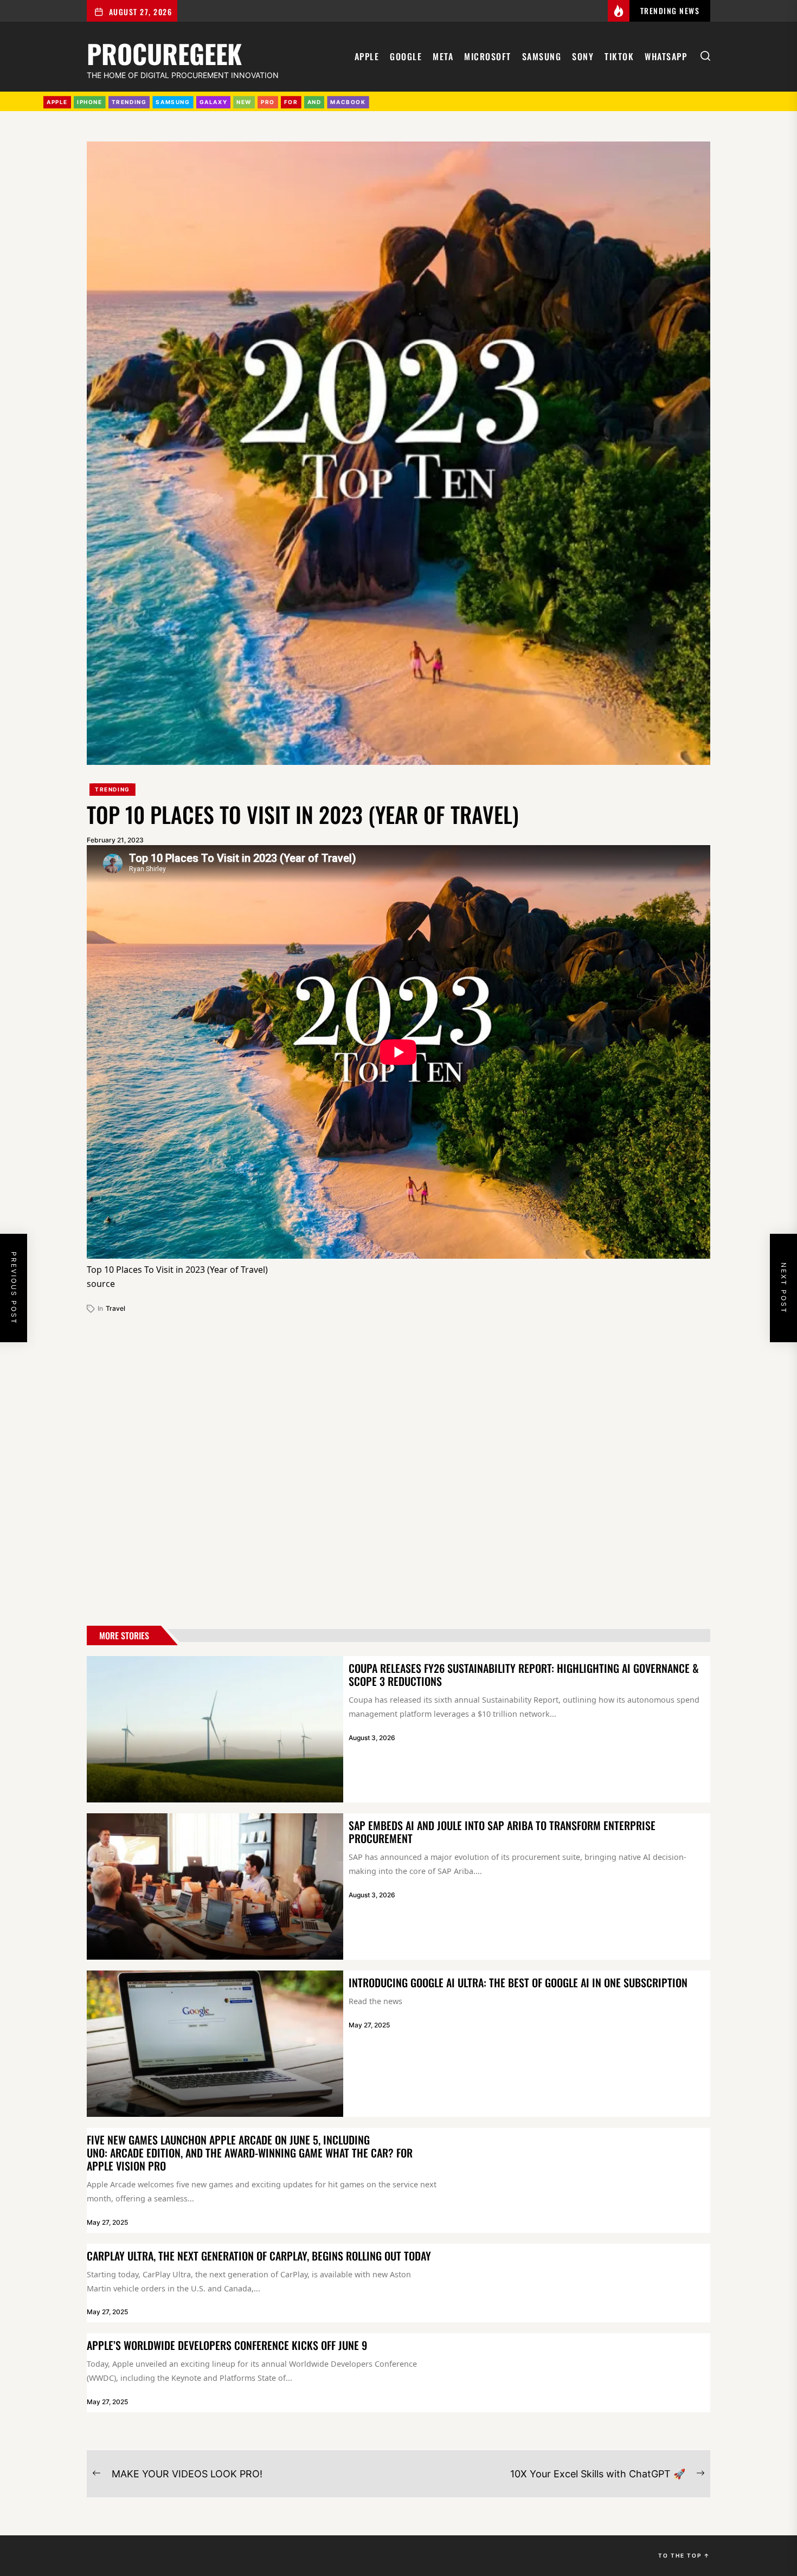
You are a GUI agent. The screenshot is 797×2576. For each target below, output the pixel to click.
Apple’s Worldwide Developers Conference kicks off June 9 (227, 2345)
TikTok (619, 56)
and (314, 102)
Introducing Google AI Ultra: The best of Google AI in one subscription (518, 1982)
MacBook (348, 102)
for (291, 102)
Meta (443, 56)
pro (268, 102)
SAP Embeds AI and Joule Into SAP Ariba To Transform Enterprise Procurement (502, 1832)
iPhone (90, 102)
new (244, 102)
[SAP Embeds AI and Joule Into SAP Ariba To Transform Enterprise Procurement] (215, 1886)
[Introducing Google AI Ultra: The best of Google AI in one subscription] (215, 2044)
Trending (113, 789)
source (101, 1284)
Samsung (542, 56)
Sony (583, 56)
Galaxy (214, 102)
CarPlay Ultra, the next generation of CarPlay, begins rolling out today (259, 2256)
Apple (367, 56)
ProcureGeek (164, 52)
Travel (115, 1308)
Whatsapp (666, 56)
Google (406, 56)
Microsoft (488, 56)
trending (129, 102)
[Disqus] (398, 1465)
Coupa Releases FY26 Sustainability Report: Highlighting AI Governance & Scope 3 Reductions (524, 1675)
